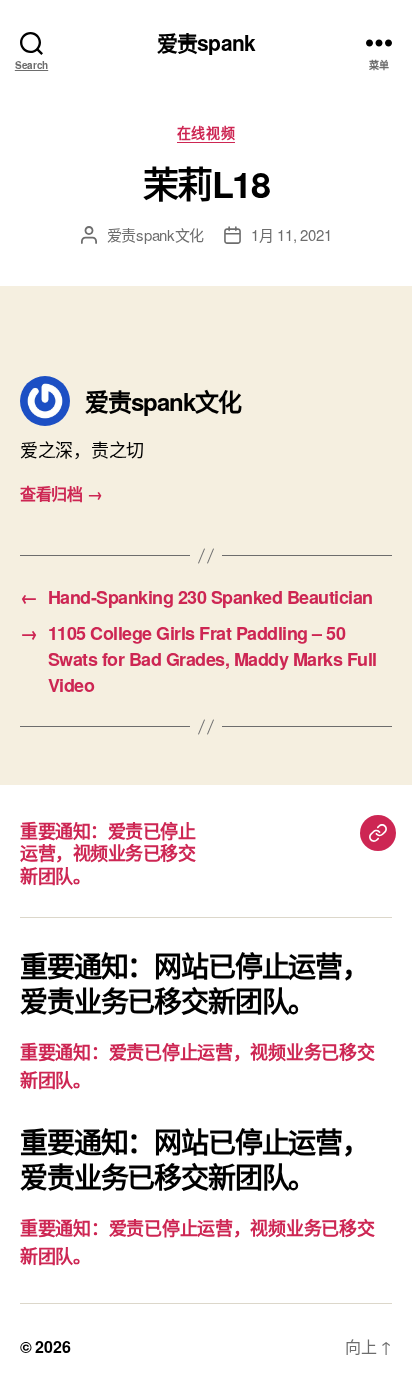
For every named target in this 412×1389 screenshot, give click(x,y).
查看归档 (61, 493)
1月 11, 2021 (291, 234)
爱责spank (206, 42)
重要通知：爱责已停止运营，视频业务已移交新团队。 (107, 853)
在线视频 (206, 133)
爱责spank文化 (156, 234)
